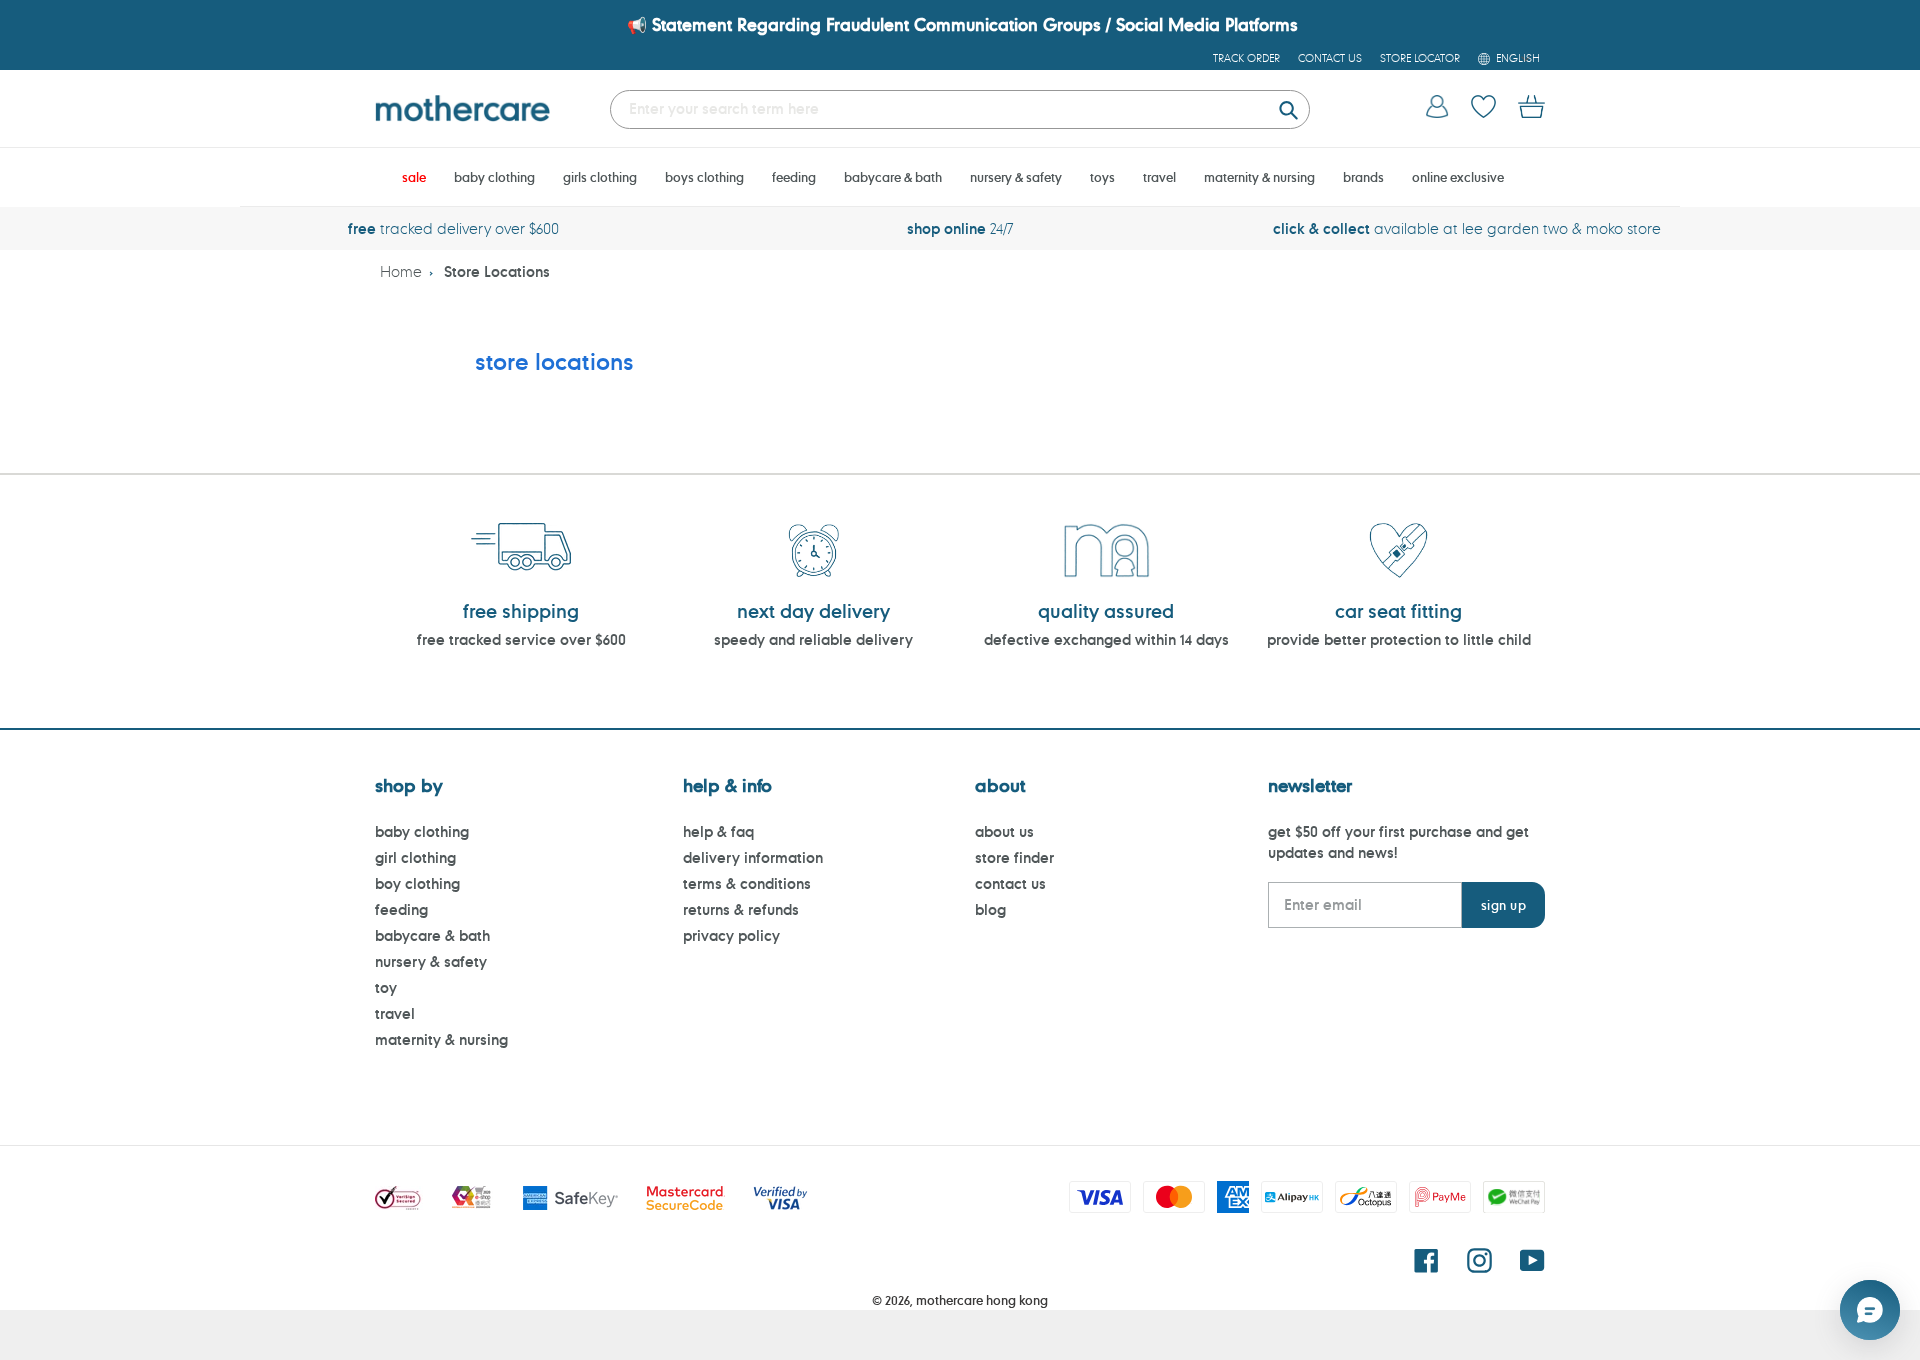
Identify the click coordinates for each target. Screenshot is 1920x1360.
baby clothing (422, 831)
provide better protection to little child (1399, 639)
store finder (1014, 857)
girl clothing (415, 857)
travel (395, 1013)
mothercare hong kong (982, 1300)
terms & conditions (747, 883)
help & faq (718, 831)
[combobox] (960, 109)
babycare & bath (432, 935)
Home (401, 271)
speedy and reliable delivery (813, 639)
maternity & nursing (441, 1039)
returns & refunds (741, 909)
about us (1004, 831)
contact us (1010, 883)
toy (386, 987)
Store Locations (497, 271)
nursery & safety (431, 961)
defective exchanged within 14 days (1106, 639)
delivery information (753, 857)
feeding (401, 909)
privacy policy (731, 935)
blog (990, 909)
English (1518, 58)
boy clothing (417, 883)
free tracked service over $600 (521, 639)
